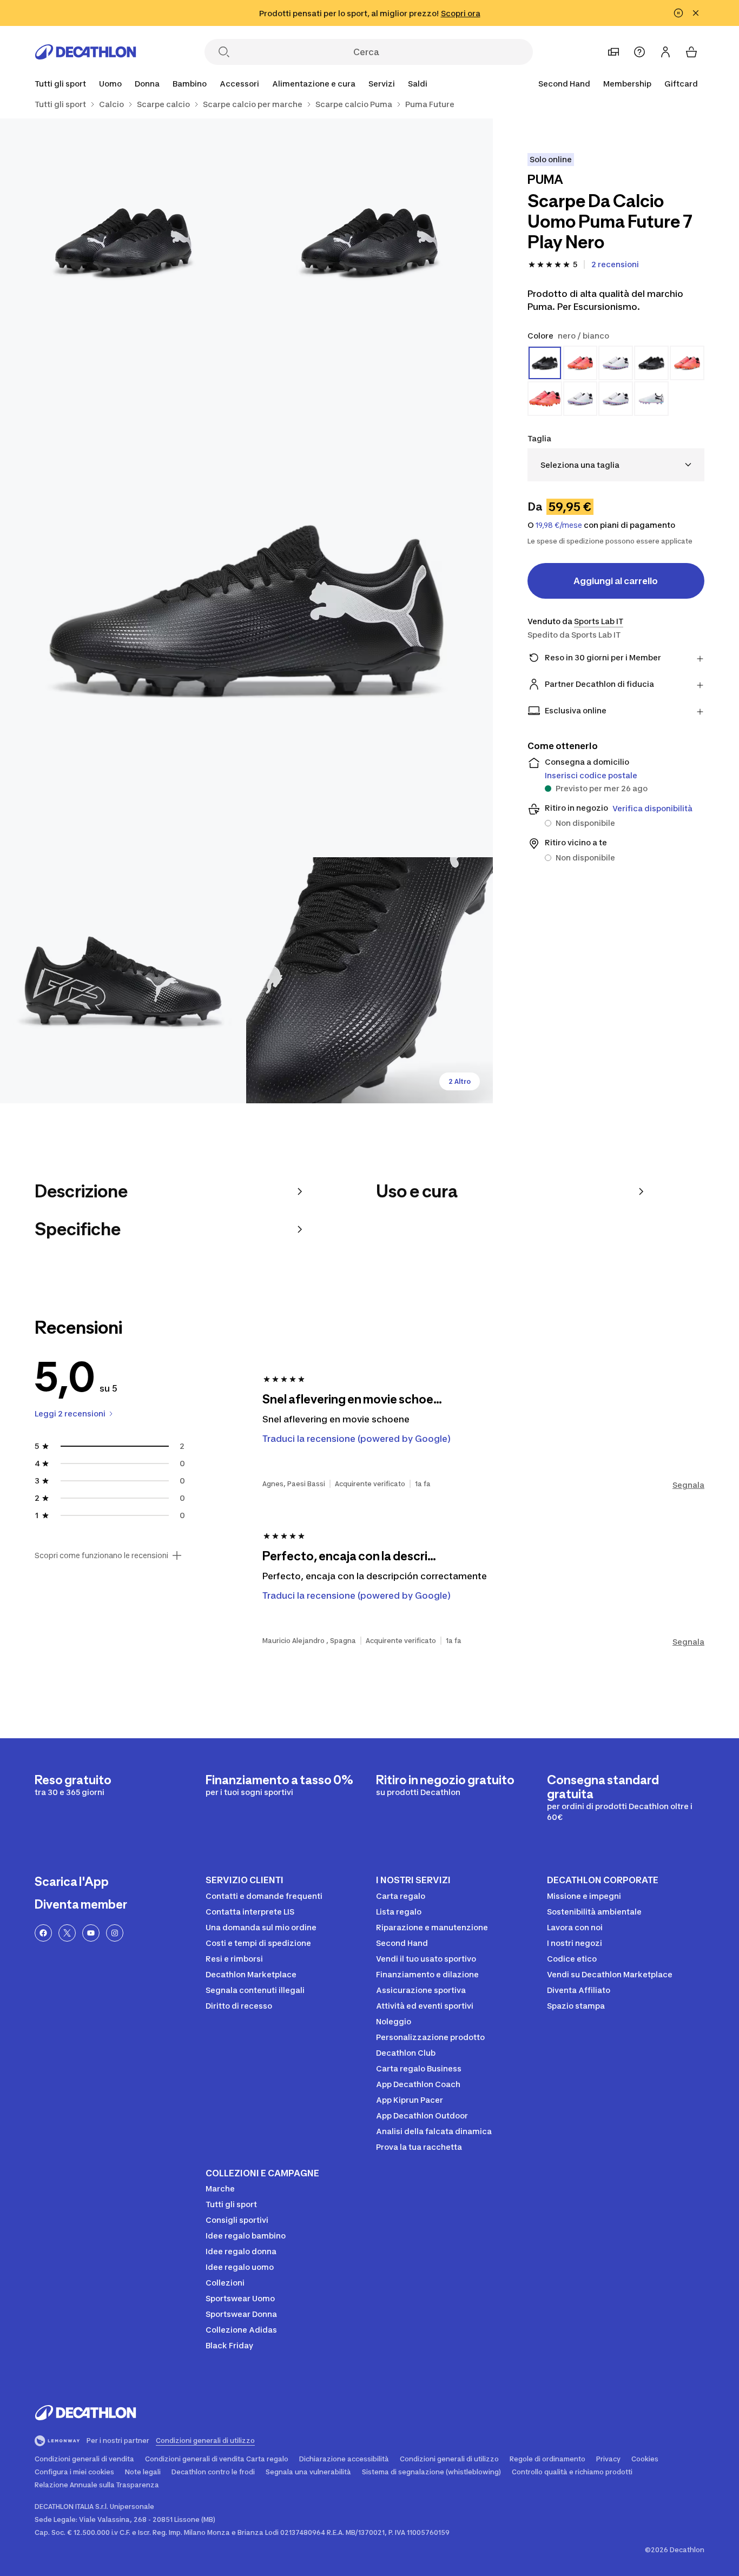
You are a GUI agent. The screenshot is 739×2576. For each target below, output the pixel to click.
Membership (627, 84)
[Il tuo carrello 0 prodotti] (691, 52)
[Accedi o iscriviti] (665, 52)
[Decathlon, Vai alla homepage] (85, 52)
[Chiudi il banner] (696, 13)
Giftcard (681, 84)
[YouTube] (91, 1933)
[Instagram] (115, 1933)
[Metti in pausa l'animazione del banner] (678, 13)
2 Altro (460, 1081)
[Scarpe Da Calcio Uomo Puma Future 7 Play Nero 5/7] (369, 980)
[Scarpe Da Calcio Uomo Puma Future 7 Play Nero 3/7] (246, 611)
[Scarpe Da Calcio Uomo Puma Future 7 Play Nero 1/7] (369, 241)
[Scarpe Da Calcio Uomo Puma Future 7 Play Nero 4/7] (123, 980)
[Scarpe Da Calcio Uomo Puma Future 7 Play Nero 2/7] (123, 241)
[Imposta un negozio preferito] (613, 52)
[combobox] (616, 465)
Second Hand (564, 84)
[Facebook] (43, 1933)
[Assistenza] (639, 52)
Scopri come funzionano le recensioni (101, 1555)
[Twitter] (67, 1933)
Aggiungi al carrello (616, 581)
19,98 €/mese (559, 525)
